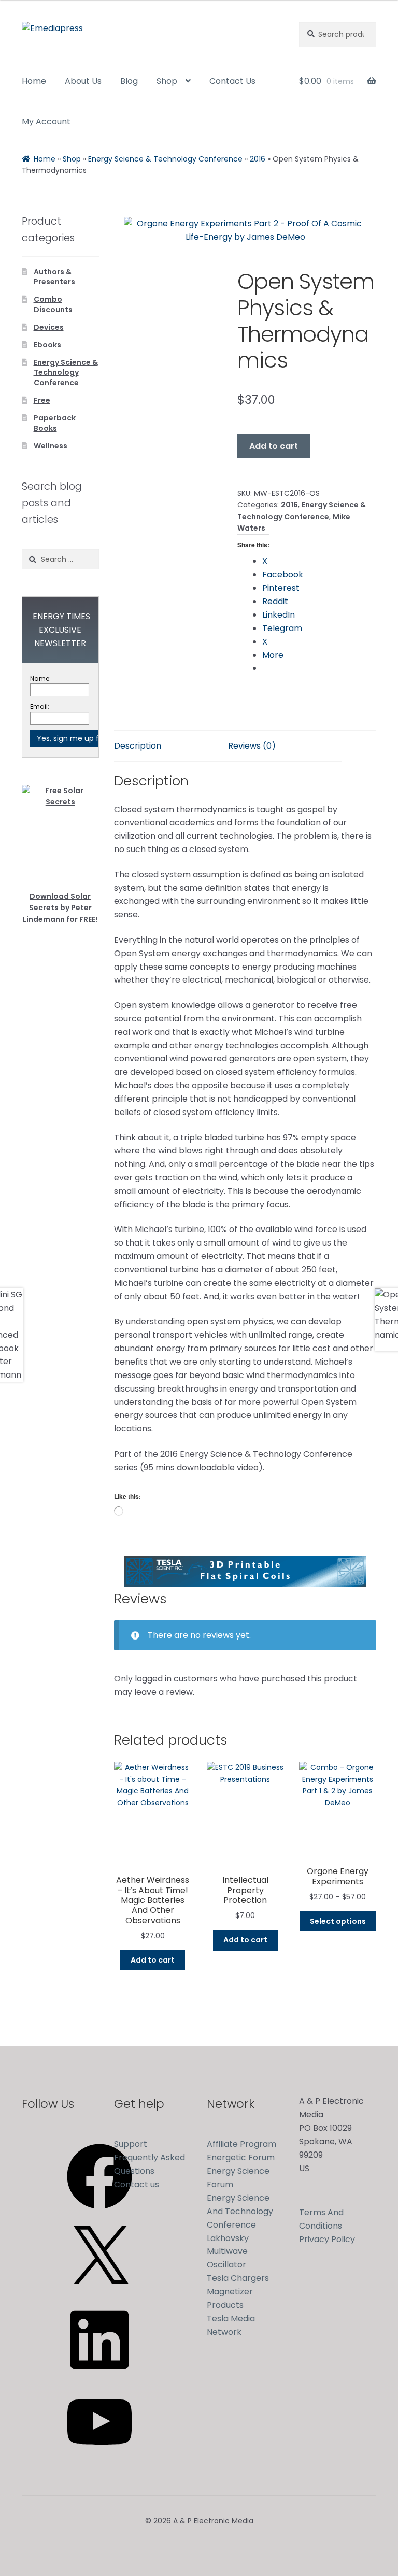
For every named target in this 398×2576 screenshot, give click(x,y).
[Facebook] (99, 2212)
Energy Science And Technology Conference (240, 2211)
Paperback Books (55, 423)
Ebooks (47, 345)
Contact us (137, 2184)
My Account (46, 121)
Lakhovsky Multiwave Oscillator (228, 2252)
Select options (338, 1921)
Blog (129, 81)
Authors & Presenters (54, 277)
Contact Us (232, 81)
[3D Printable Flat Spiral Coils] (245, 1571)
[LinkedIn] (99, 2376)
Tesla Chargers (238, 2278)
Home (34, 81)
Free (42, 400)
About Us (83, 81)
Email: (40, 706)
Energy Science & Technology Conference (165, 159)
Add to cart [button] (153, 1960)
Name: (40, 678)
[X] (99, 2294)
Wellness (51, 446)
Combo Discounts (53, 304)
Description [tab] (138, 746)
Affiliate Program (241, 2144)
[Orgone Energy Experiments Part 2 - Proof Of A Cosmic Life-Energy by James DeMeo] (245, 232)
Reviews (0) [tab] (252, 746)
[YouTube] (99, 2458)
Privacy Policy (327, 2239)
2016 (258, 159)
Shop (167, 81)
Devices (49, 327)
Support (131, 2144)
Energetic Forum (241, 2157)
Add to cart (274, 446)
